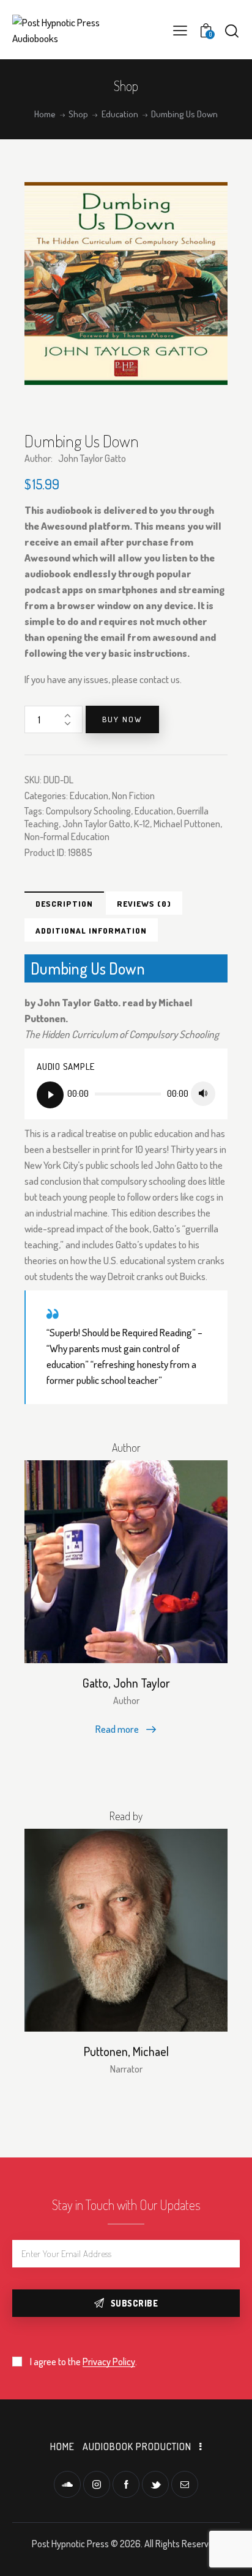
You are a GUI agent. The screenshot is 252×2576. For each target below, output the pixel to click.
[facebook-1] (126, 2484)
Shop (78, 114)
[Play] (50, 1095)
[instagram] (97, 2484)
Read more (117, 1729)
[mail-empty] (185, 2484)
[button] (180, 30)
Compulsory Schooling (88, 811)
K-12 (142, 824)
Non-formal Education (67, 836)
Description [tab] (64, 904)
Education (120, 114)
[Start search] (232, 31)
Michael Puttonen (187, 824)
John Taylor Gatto (96, 824)
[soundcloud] (67, 2484)
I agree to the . (83, 2362)
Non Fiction (133, 796)
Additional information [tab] (91, 931)
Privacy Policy (109, 2362)
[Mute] (203, 1094)
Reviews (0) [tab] (144, 904)
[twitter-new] (155, 2484)
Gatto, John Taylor (126, 1683)
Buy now (122, 719)
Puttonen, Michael (126, 2051)
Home (45, 114)
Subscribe (135, 2303)
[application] (126, 1094)
